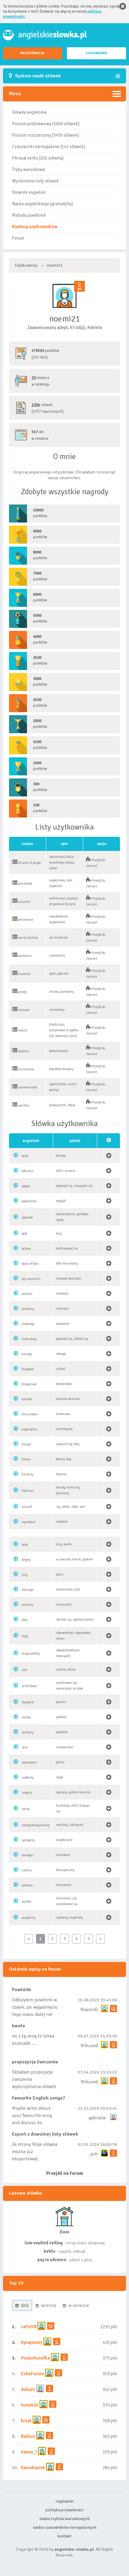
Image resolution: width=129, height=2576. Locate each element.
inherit (22, 1030)
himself (27, 1507)
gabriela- (98, 2118)
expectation (29, 1429)
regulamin (64, 2501)
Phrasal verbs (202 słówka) (38, 158)
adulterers (25, 956)
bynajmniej (32, 2342)
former (26, 1459)
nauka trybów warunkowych (65, 2519)
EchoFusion (33, 2374)
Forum (18, 238)
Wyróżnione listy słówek (35, 181)
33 (34, 378)
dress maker (30, 1414)
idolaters (24, 1051)
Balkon (28, 2436)
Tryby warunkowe (29, 169)
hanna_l (29, 2452)
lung (25, 1575)
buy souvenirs (31, 1279)
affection (28, 1171)
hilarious (28, 1491)
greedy (22, 992)
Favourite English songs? (39, 2098)
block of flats (30, 1264)
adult (25, 1156)
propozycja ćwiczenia (35, 2062)
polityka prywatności (64, 2510)
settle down (29, 1686)
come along (29, 1339)
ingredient (28, 1522)
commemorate (27, 1087)
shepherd (28, 1702)
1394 (36, 405)
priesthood (25, 884)
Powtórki (21, 1990)
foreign (26, 1444)
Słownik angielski (29, 192)
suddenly (28, 1778)
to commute (26, 1069)
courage (27, 1354)
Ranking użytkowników (35, 227)
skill (25, 1747)
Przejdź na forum (65, 2173)
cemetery (28, 1309)
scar (24, 1670)
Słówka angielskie (29, 112)
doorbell (27, 1399)
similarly (28, 1732)
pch (94, 2154)
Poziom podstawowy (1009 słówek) (46, 124)
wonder (27, 1902)
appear (26, 1186)
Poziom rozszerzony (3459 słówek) (46, 135)
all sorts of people (29, 863)
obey (25, 1620)
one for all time (28, 938)
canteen (27, 1294)
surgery (27, 1793)
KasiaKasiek (33, 2468)
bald (24, 1234)
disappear (28, 1369)
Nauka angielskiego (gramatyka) (42, 204)
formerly (27, 1474)
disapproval (29, 1384)
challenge (28, 1324)
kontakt (64, 2536)
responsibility (31, 1654)
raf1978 (29, 2327)
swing (26, 1809)
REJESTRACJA (32, 53)
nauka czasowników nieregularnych (65, 2527)
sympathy (28, 1840)
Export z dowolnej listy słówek (45, 2134)
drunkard (24, 974)
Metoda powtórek (29, 215)
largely (26, 1560)
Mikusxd (89, 2046)
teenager (27, 1855)
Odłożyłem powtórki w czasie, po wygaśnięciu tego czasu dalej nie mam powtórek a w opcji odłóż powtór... (35, 2014)
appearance (29, 1201)
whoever (27, 1885)
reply (25, 1636)
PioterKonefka (35, 2358)
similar (26, 1717)
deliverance (25, 920)
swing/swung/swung (36, 1825)
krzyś (27, 2421)
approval (27, 1217)
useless (27, 1870)
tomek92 (30, 2405)
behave (26, 1249)
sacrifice (23, 1105)
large (25, 1545)
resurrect (24, 902)
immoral (23, 1010)
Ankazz (28, 2389)
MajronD (89, 2010)
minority (27, 1605)
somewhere (29, 1763)
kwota (18, 2026)
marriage (28, 1590)
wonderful (28, 1918)
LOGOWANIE (97, 53)
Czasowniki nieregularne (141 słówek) (49, 147)
